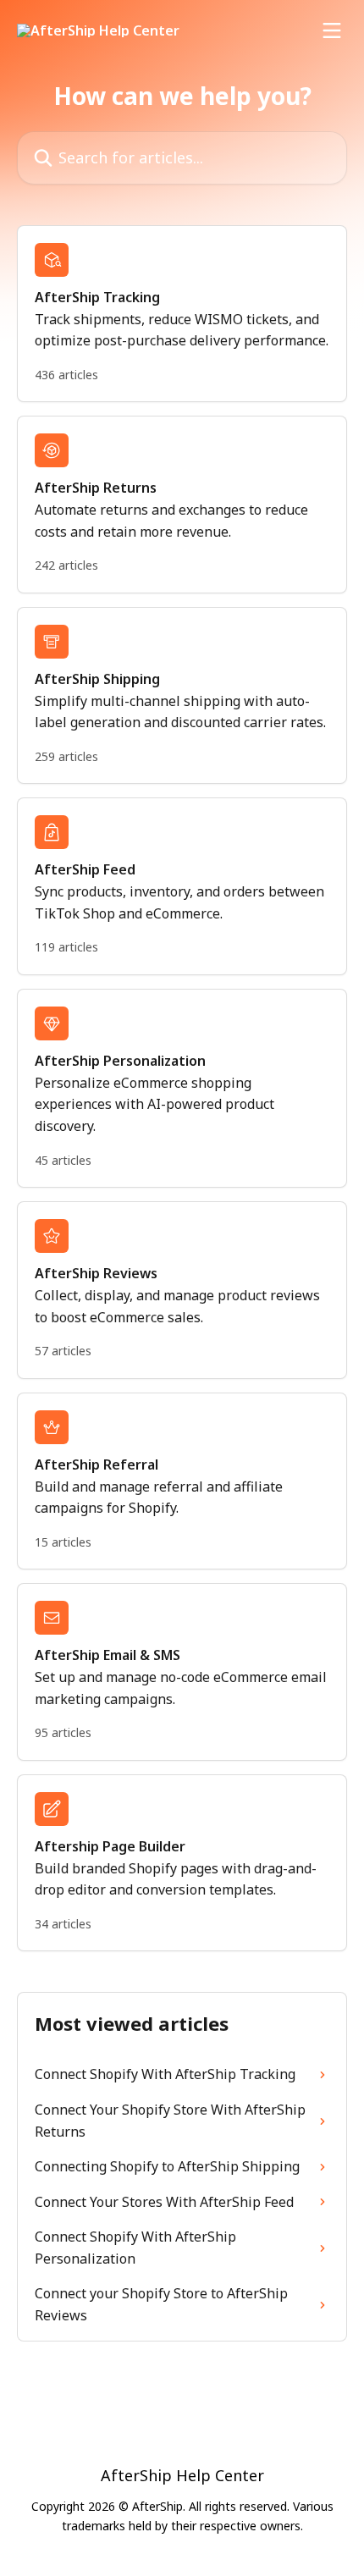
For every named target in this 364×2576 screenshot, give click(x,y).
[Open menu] (332, 30)
